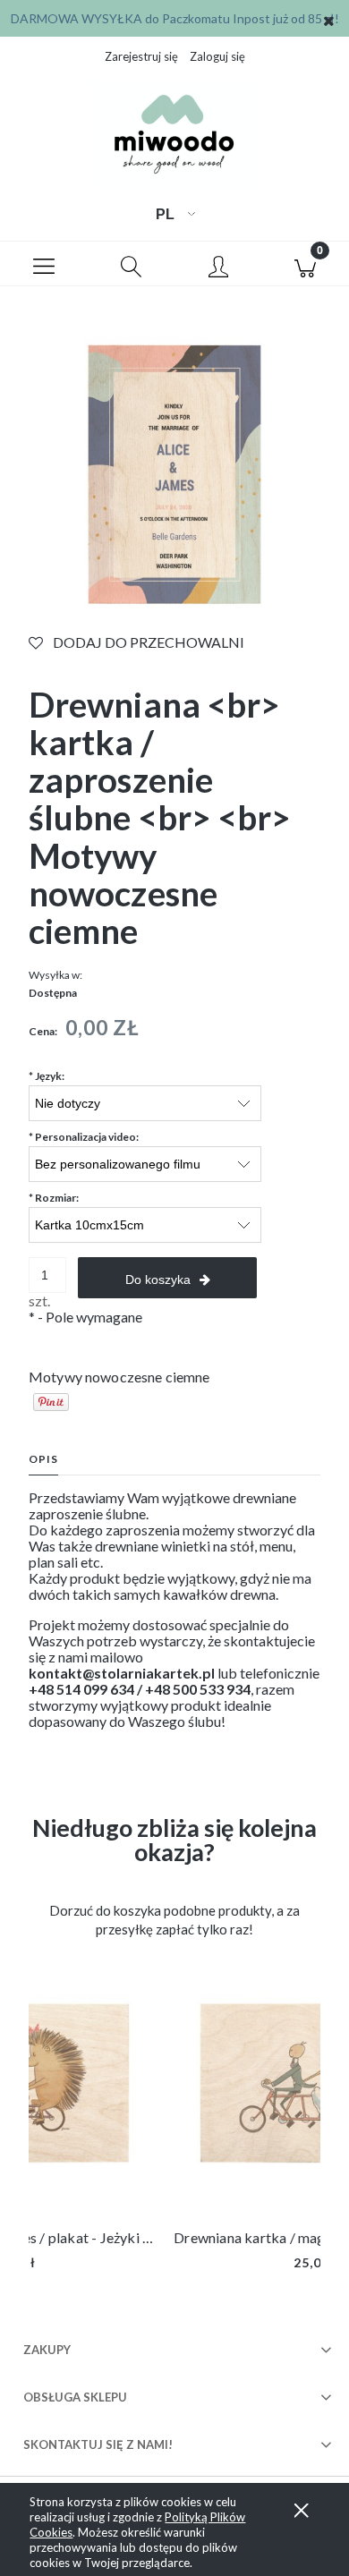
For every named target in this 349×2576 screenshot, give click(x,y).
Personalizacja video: (84, 1137)
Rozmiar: (54, 1198)
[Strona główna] (174, 135)
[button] (44, 264)
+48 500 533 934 (198, 1689)
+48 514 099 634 (81, 1689)
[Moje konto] (218, 267)
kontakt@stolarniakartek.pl (122, 1673)
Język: (47, 1076)
